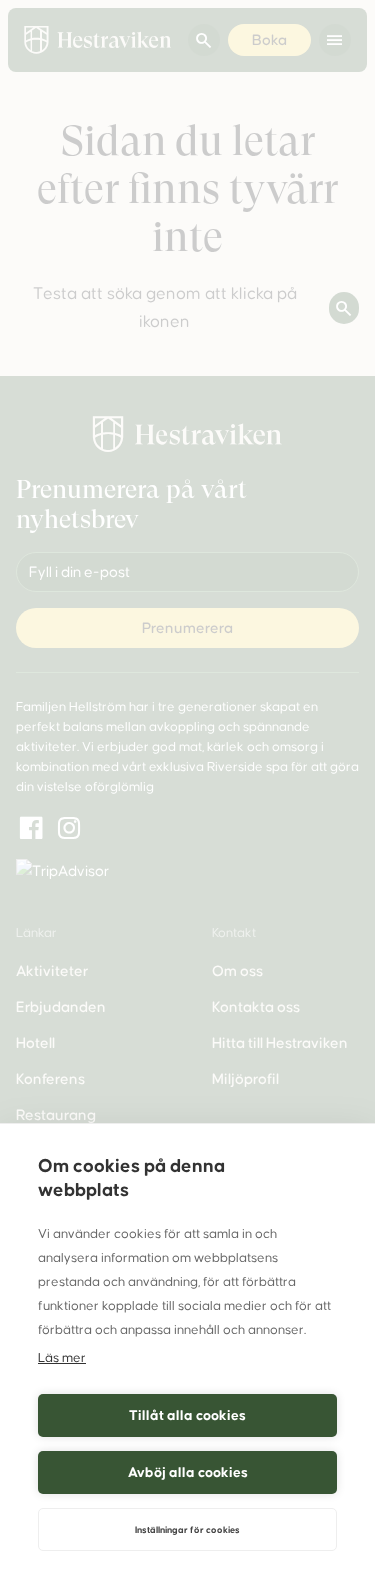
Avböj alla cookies (188, 1472)
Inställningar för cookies (187, 1530)
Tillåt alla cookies (187, 1415)
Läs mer (62, 1358)
